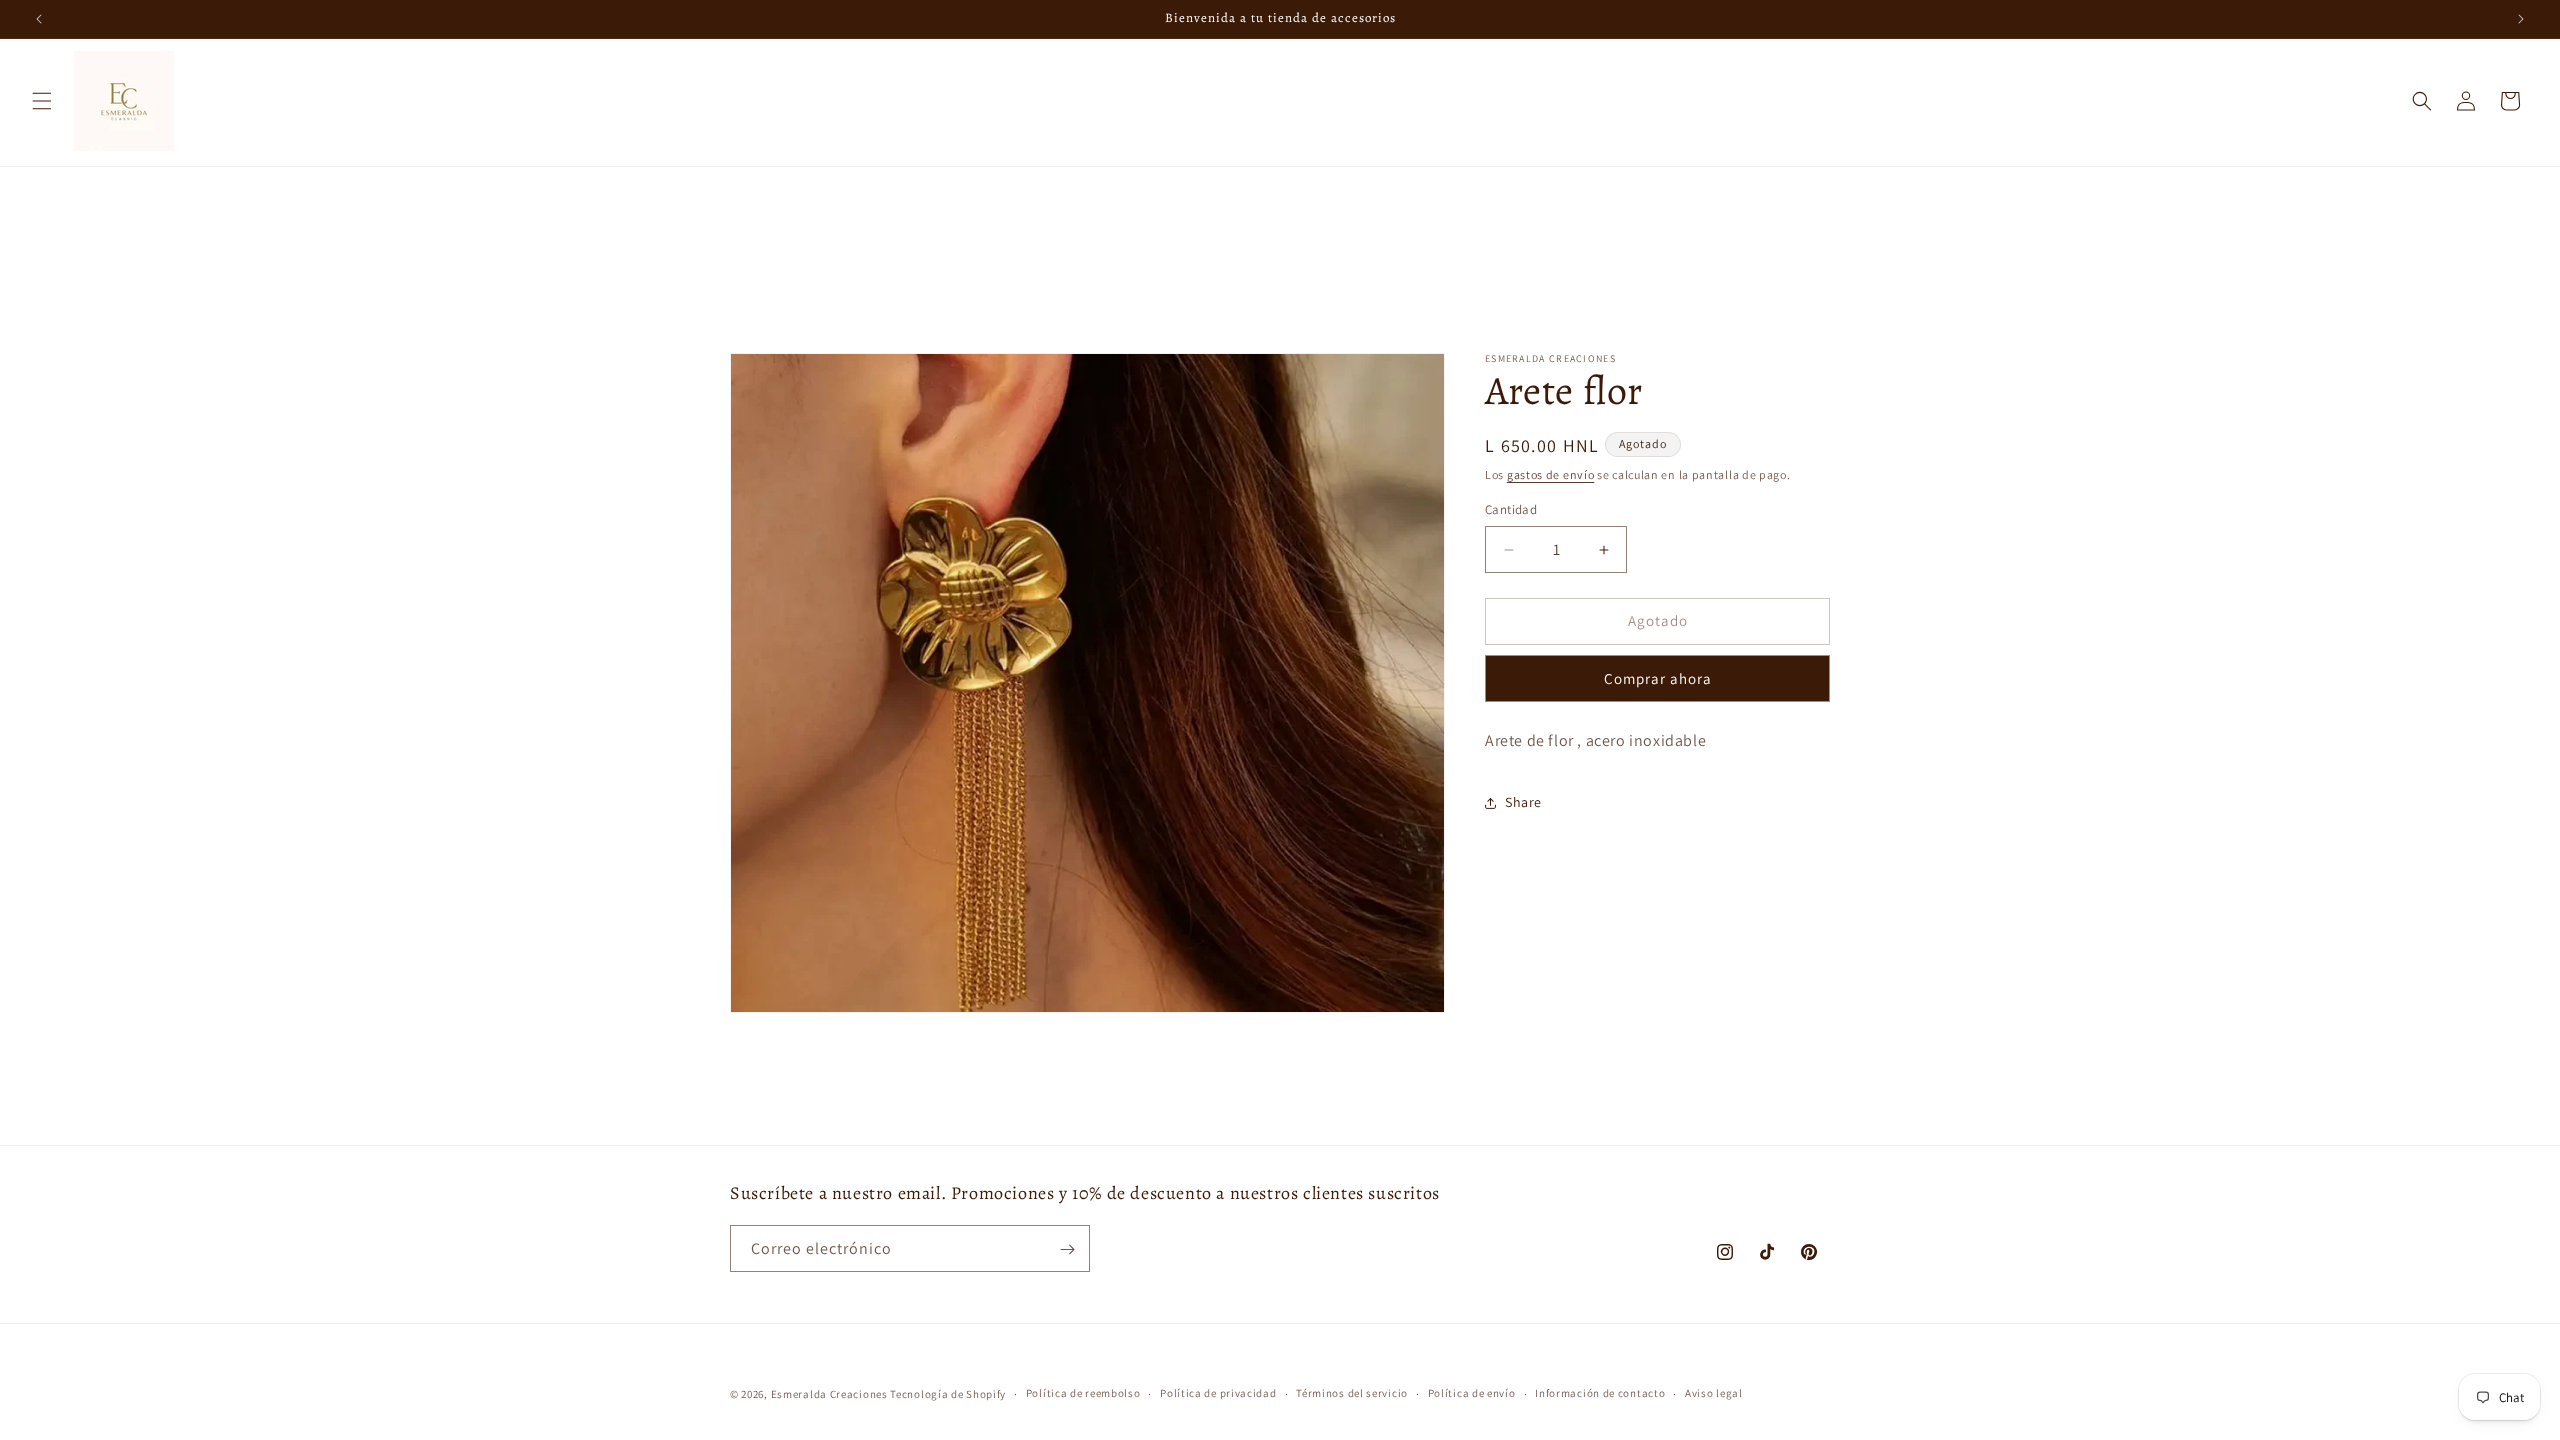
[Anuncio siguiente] (2521, 19)
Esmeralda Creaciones (831, 1394)
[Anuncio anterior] (39, 19)
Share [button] (1523, 802)
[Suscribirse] (1067, 1249)
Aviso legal (1714, 1393)
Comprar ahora (1658, 678)
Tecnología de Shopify (948, 1394)
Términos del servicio (1352, 1393)
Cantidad (1511, 510)
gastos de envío (1551, 474)
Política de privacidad (1218, 1393)
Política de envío (1472, 1393)
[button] (42, 101)
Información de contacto (1600, 1393)
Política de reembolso (1083, 1393)
